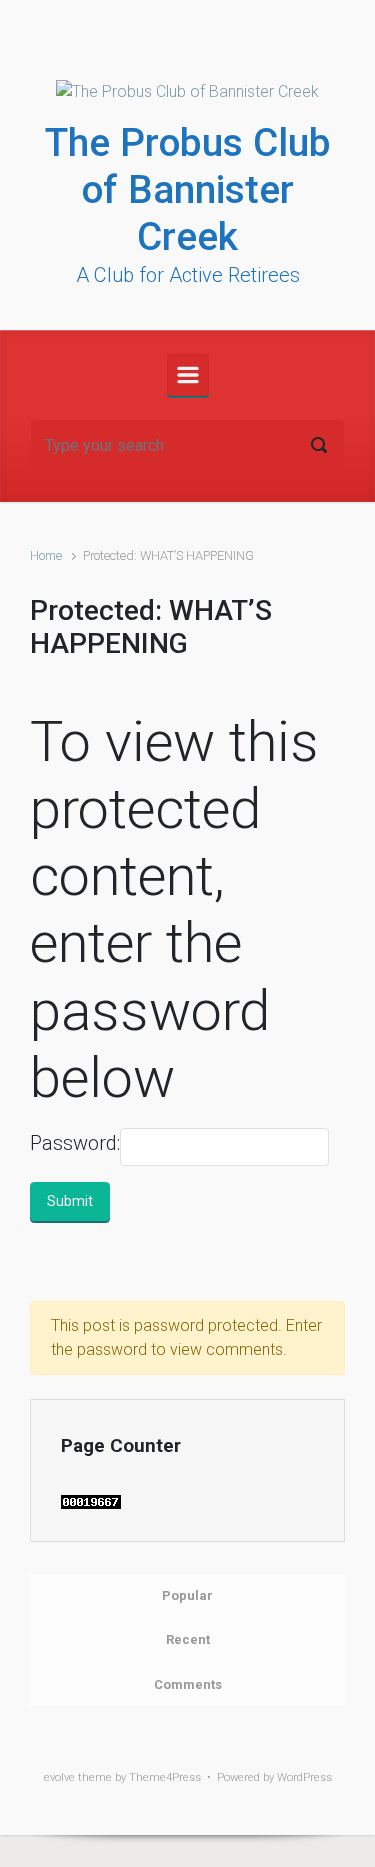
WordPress (304, 1777)
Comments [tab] (188, 1684)
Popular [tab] (187, 1595)
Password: (75, 1143)
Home (46, 555)
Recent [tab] (188, 1639)
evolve (59, 1777)
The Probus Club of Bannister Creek (188, 190)
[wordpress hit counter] (91, 1500)
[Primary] (188, 375)
